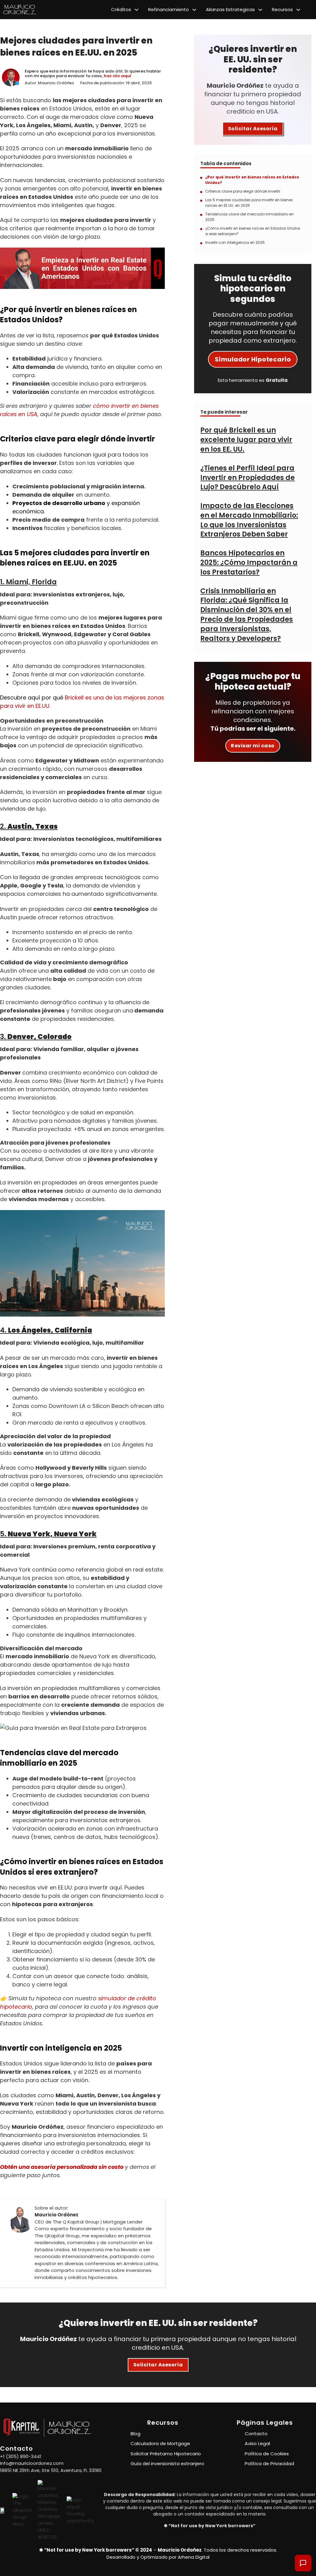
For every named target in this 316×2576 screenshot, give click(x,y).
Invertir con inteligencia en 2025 (235, 242)
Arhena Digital (194, 2557)
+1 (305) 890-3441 (21, 2456)
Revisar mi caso (253, 746)
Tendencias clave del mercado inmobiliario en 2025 (249, 217)
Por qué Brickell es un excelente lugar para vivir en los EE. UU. (246, 440)
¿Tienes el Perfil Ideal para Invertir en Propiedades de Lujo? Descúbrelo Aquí (247, 478)
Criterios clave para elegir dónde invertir (243, 191)
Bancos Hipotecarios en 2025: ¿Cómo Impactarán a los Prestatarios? (249, 563)
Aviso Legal (257, 2443)
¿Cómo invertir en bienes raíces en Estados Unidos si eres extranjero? (253, 231)
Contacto (256, 2434)
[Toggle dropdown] (137, 10)
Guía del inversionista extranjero (167, 2463)
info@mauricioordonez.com (32, 2463)
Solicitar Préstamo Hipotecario (166, 2454)
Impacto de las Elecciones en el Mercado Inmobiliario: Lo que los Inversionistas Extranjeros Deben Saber (249, 520)
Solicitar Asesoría (253, 129)
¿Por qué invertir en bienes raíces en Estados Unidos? (252, 180)
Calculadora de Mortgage (160, 2443)
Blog (135, 2434)
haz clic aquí (117, 76)
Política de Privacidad (269, 2463)
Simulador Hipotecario (253, 359)
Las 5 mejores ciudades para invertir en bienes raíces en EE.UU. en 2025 (249, 203)
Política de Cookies (267, 2454)
